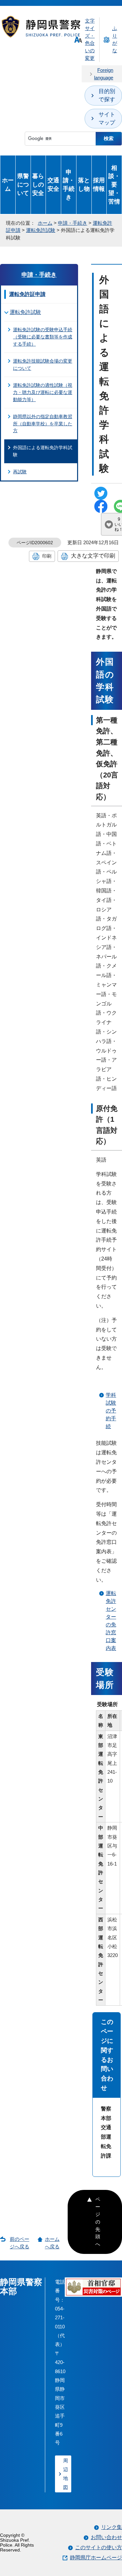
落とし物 (84, 184)
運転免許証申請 (27, 294)
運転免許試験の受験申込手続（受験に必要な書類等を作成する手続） (43, 337)
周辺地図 (66, 2474)
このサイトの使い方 (99, 2547)
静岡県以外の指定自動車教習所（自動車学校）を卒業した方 (43, 424)
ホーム (8, 184)
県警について (23, 184)
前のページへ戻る (20, 2243)
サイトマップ (107, 119)
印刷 (47, 556)
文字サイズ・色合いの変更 (90, 39)
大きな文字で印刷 (93, 556)
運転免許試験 (41, 230)
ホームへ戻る (52, 2243)
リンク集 (112, 2527)
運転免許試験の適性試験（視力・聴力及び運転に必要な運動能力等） (43, 392)
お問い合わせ (106, 2537)
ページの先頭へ (98, 2222)
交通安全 (53, 184)
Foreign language (104, 74)
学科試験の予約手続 (111, 1411)
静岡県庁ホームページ (96, 2558)
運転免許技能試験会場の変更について (43, 365)
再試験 (20, 472)
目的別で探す (107, 95)
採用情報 (99, 184)
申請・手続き (69, 185)
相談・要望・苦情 (114, 185)
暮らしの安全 (38, 184)
